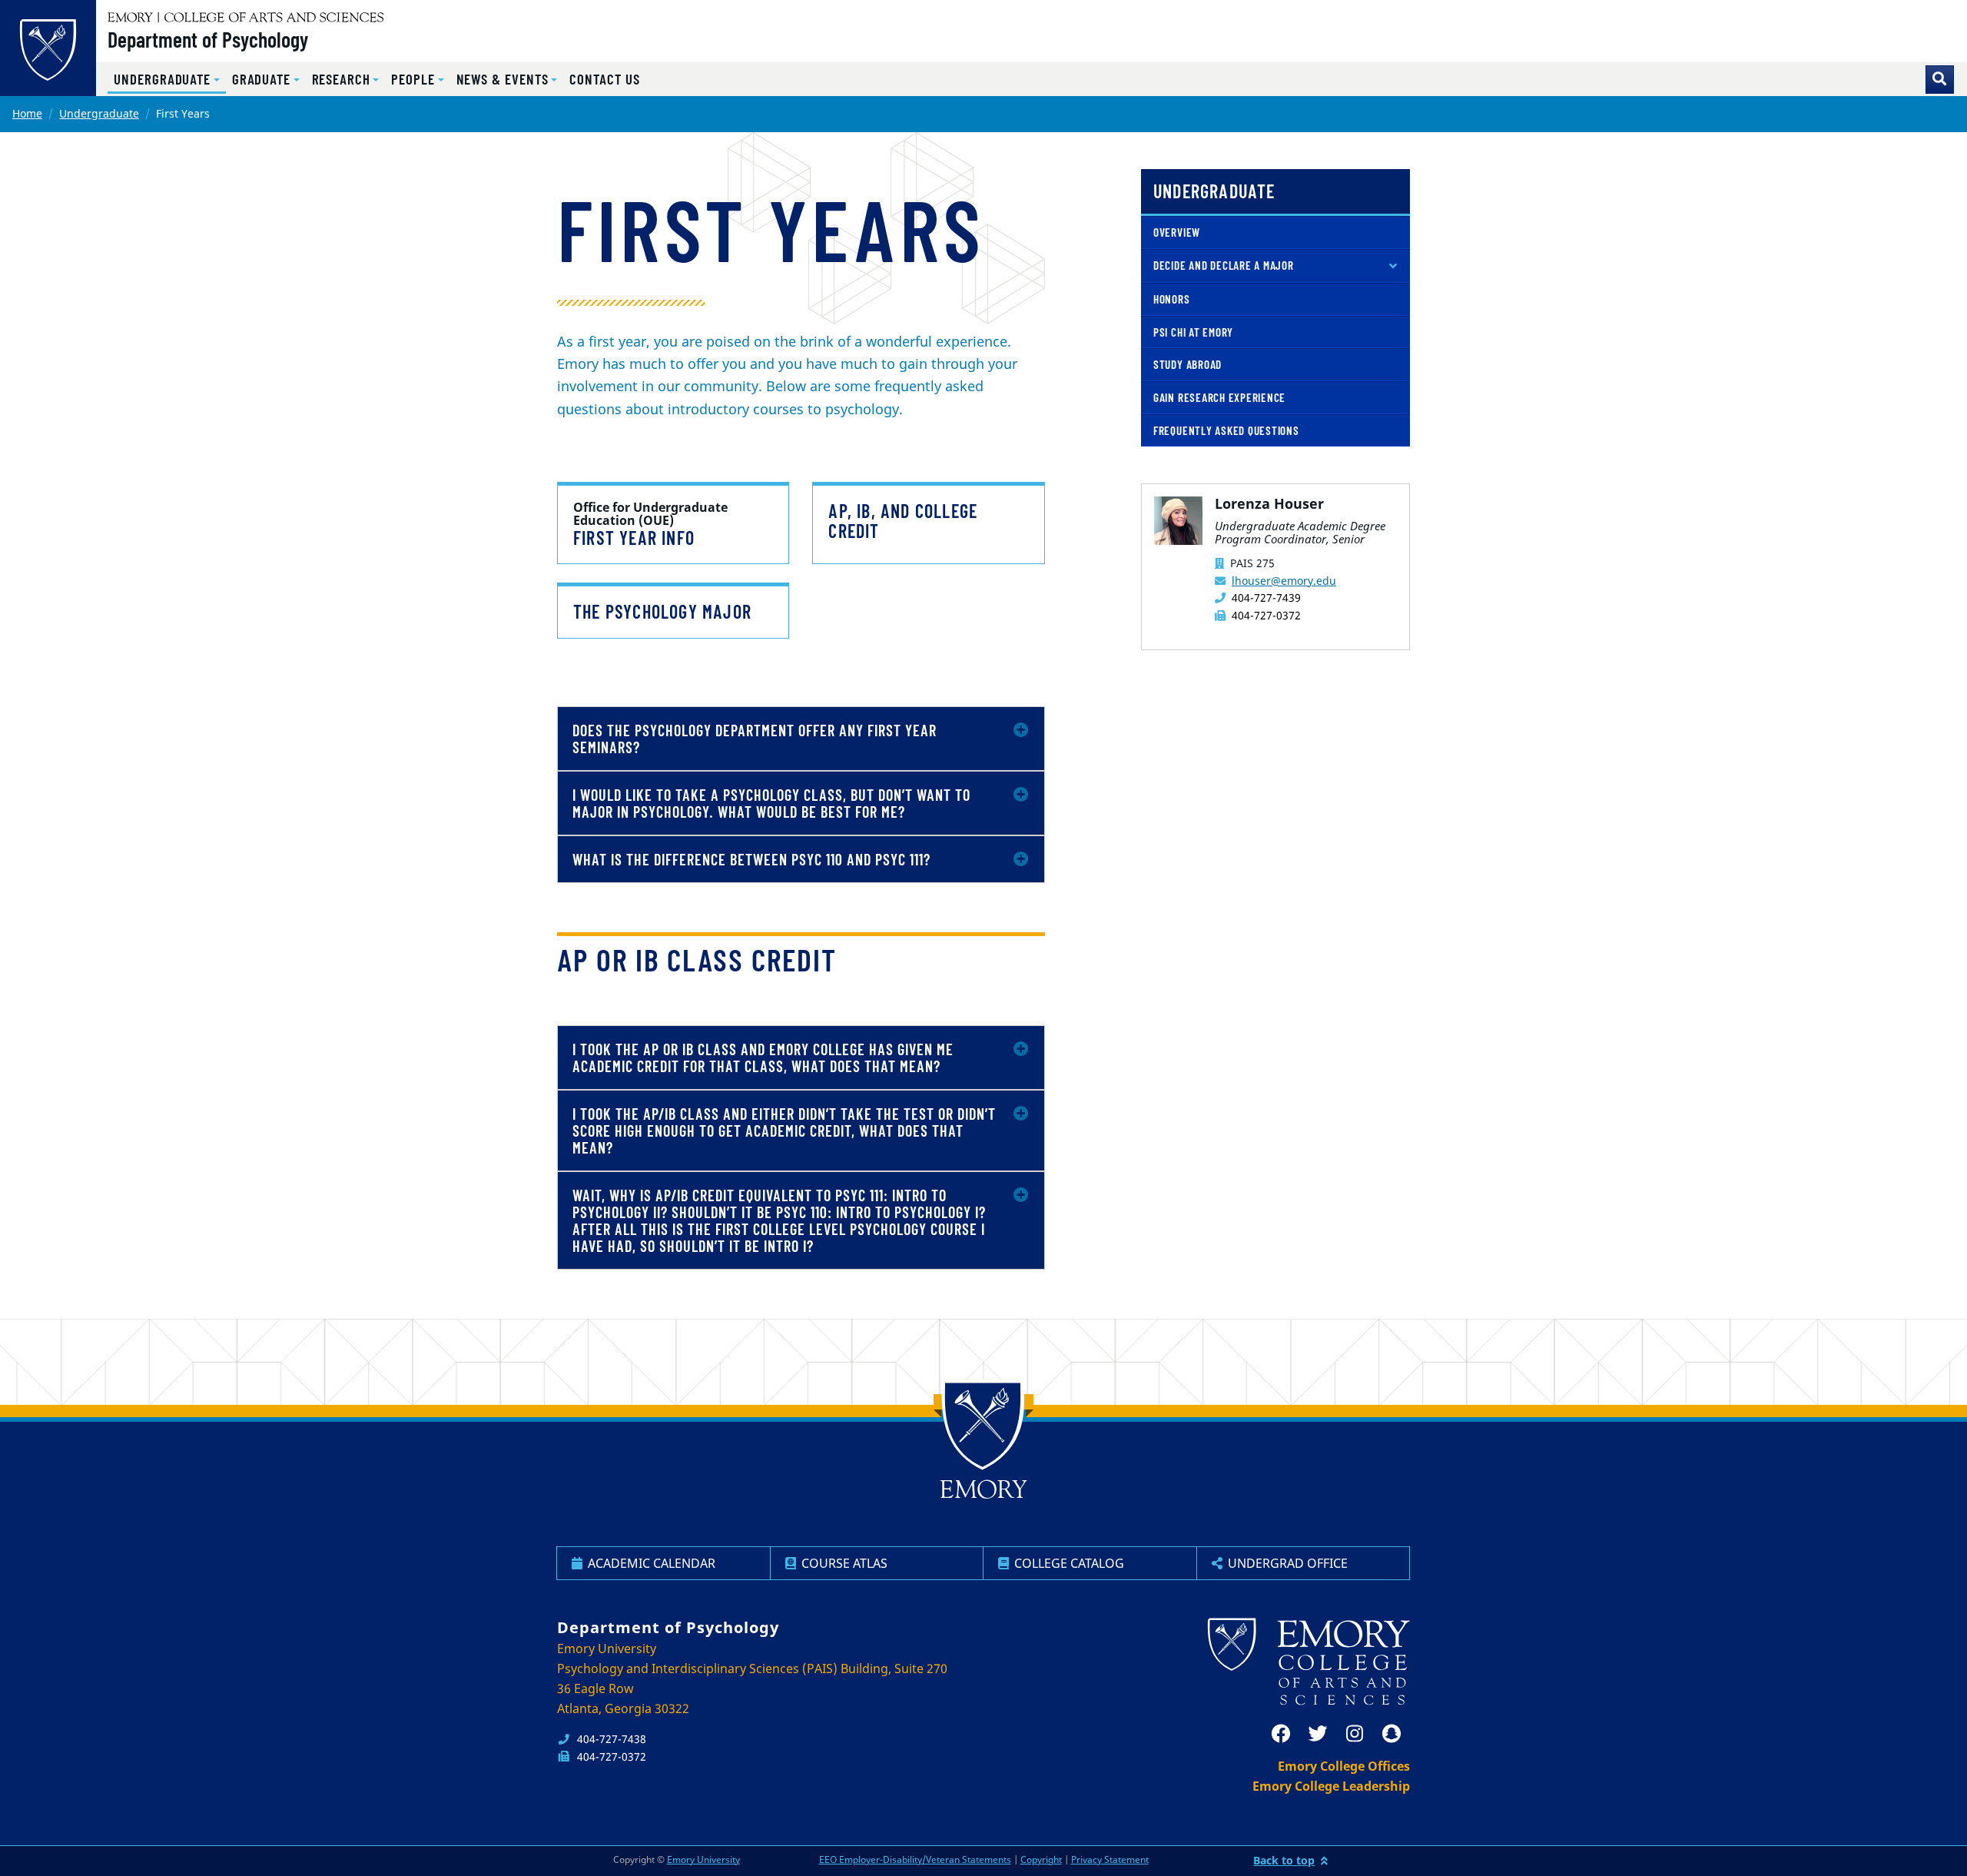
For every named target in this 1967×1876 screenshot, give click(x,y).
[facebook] (1281, 1734)
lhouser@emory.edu (1284, 581)
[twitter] (1318, 1734)
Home (27, 113)
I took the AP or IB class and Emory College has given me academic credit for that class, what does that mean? (763, 1058)
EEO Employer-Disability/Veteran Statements (915, 1859)
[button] (167, 80)
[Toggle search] (1940, 80)
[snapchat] (1391, 1734)
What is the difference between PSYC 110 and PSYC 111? (751, 859)
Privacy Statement (1110, 1859)
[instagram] (1355, 1734)
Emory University (703, 1859)
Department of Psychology (208, 39)
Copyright (1041, 1859)
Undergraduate (99, 113)
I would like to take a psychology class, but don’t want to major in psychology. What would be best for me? (771, 803)
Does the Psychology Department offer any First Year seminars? (755, 739)
